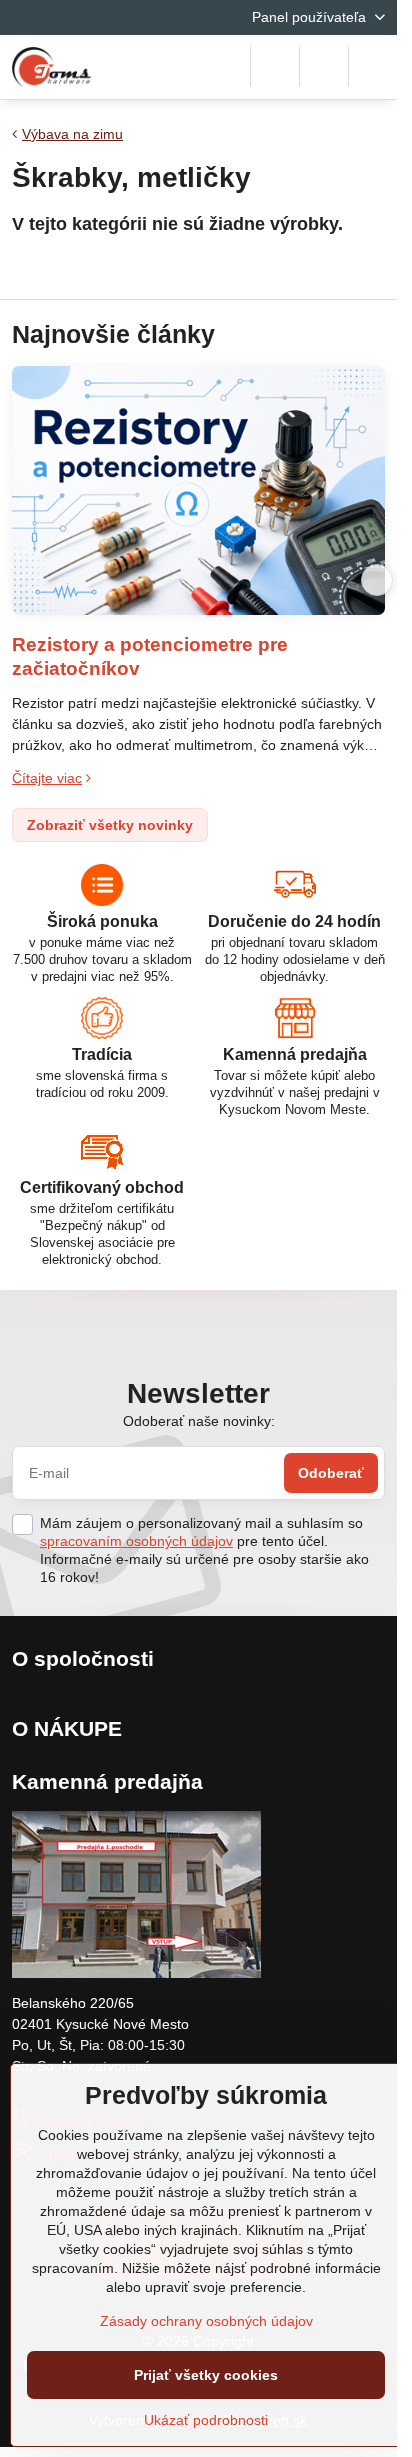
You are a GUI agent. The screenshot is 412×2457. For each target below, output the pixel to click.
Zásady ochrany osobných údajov (206, 2321)
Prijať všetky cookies (206, 2375)
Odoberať (331, 1473)
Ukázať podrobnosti (206, 2420)
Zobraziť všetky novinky (110, 825)
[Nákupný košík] (324, 67)
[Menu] (373, 67)
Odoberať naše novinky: (199, 1421)
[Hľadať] (275, 67)
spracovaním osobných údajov (136, 1541)
